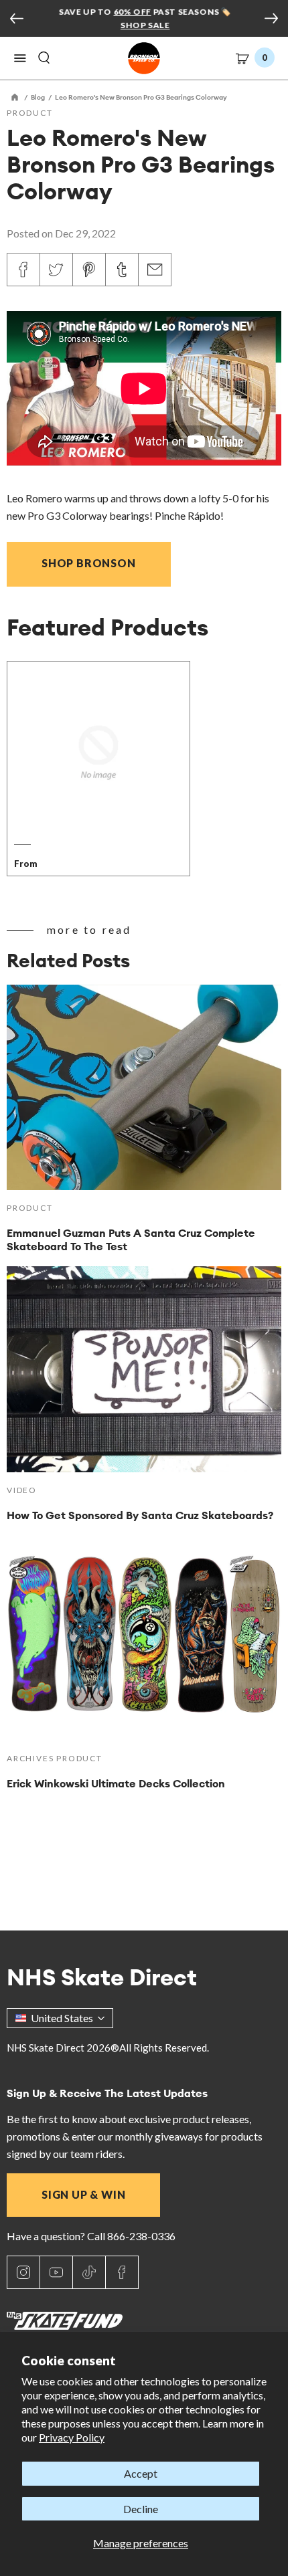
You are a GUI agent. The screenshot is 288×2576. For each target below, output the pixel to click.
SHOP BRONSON (89, 563)
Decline (141, 2509)
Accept (141, 2473)
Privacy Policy (72, 2437)
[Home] (15, 97)
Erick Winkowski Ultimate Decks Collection (116, 1783)
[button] (20, 58)
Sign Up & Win (83, 2194)
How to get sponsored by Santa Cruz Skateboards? (140, 1515)
